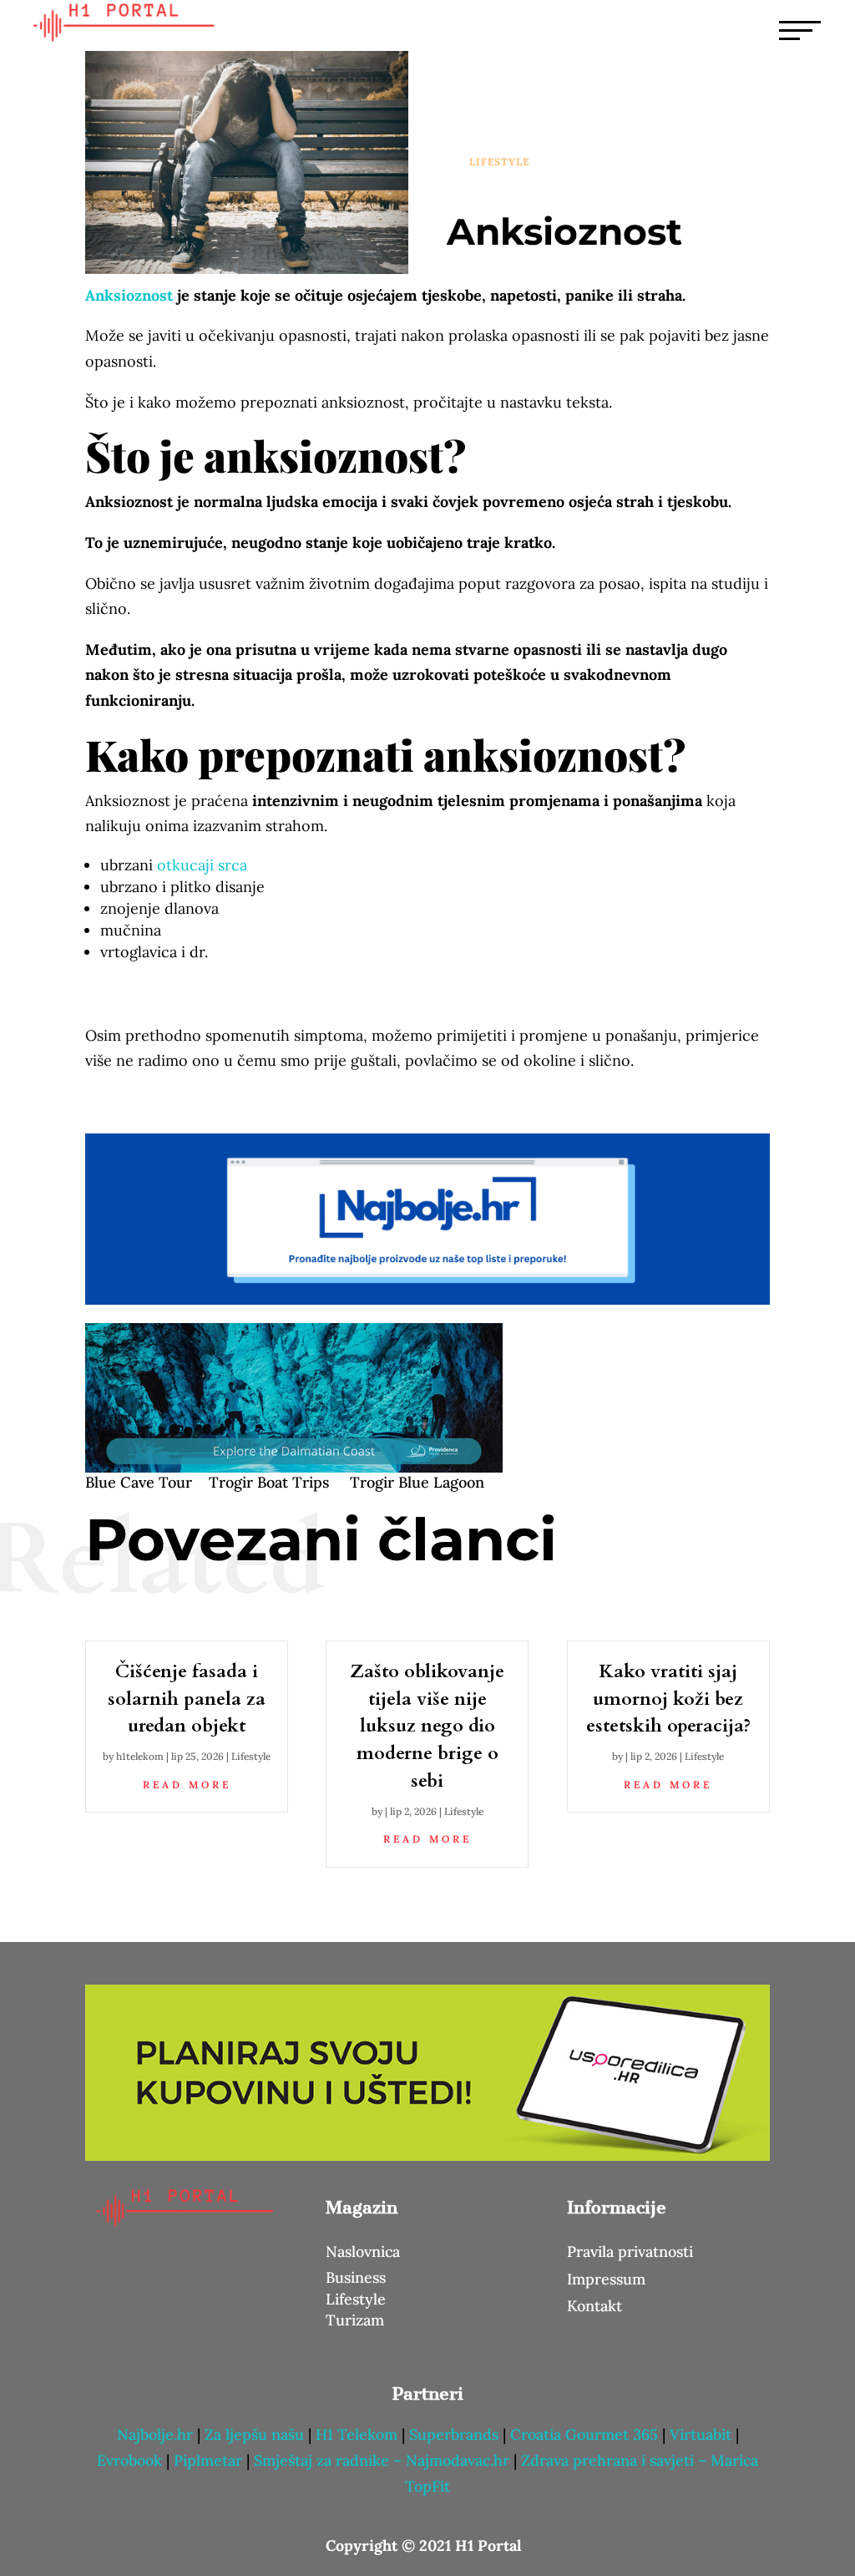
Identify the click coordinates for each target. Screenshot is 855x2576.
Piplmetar (206, 2460)
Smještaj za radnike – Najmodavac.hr (384, 2460)
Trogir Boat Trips (269, 1482)
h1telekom (140, 1756)
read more (187, 1785)
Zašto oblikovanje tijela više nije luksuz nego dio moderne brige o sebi (427, 1726)
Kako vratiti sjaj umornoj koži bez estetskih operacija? (668, 1699)
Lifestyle (499, 162)
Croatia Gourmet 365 (584, 2434)
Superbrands (454, 2434)
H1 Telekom (357, 2434)
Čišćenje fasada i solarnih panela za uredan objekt (187, 1699)
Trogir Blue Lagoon (417, 1482)
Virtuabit (701, 2434)
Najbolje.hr (155, 2434)
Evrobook (129, 2460)
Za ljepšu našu (254, 2434)
